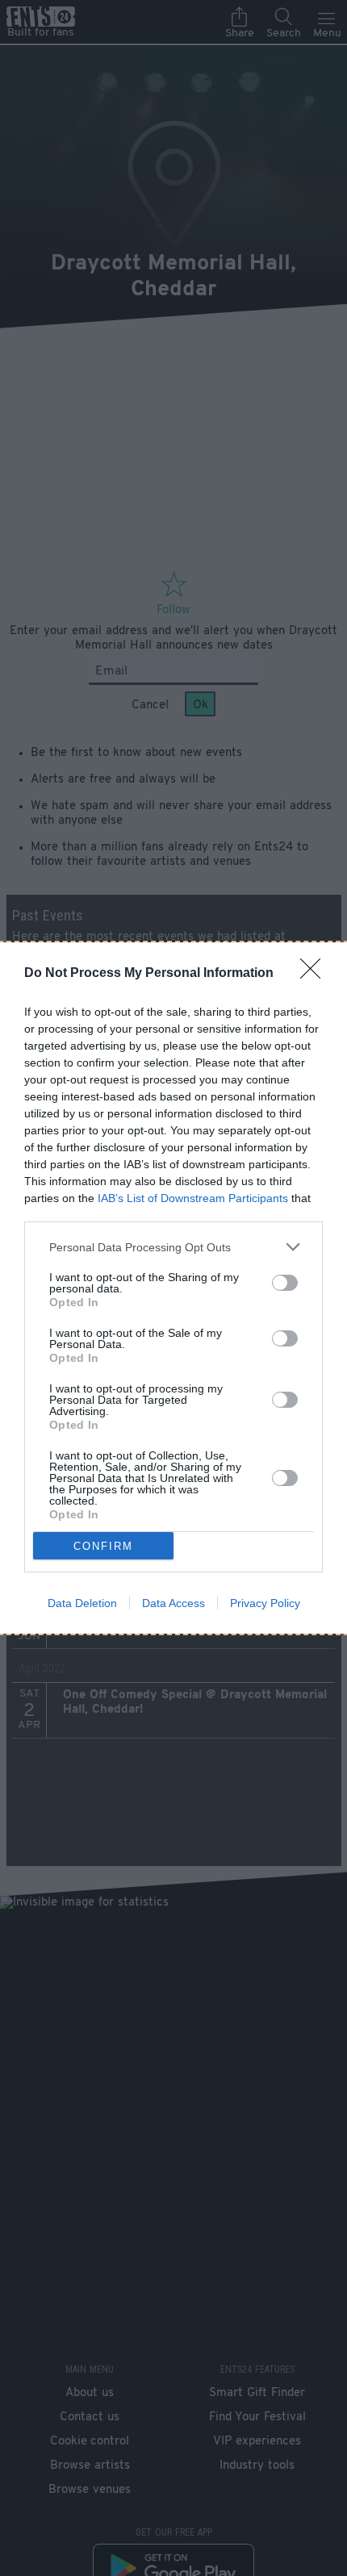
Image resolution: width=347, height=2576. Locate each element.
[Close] (316, 974)
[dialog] (173, 1288)
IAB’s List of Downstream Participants (193, 1198)
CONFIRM (103, 1546)
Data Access (173, 1603)
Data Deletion (82, 1603)
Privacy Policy (265, 1603)
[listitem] (173, 1247)
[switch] (285, 1283)
